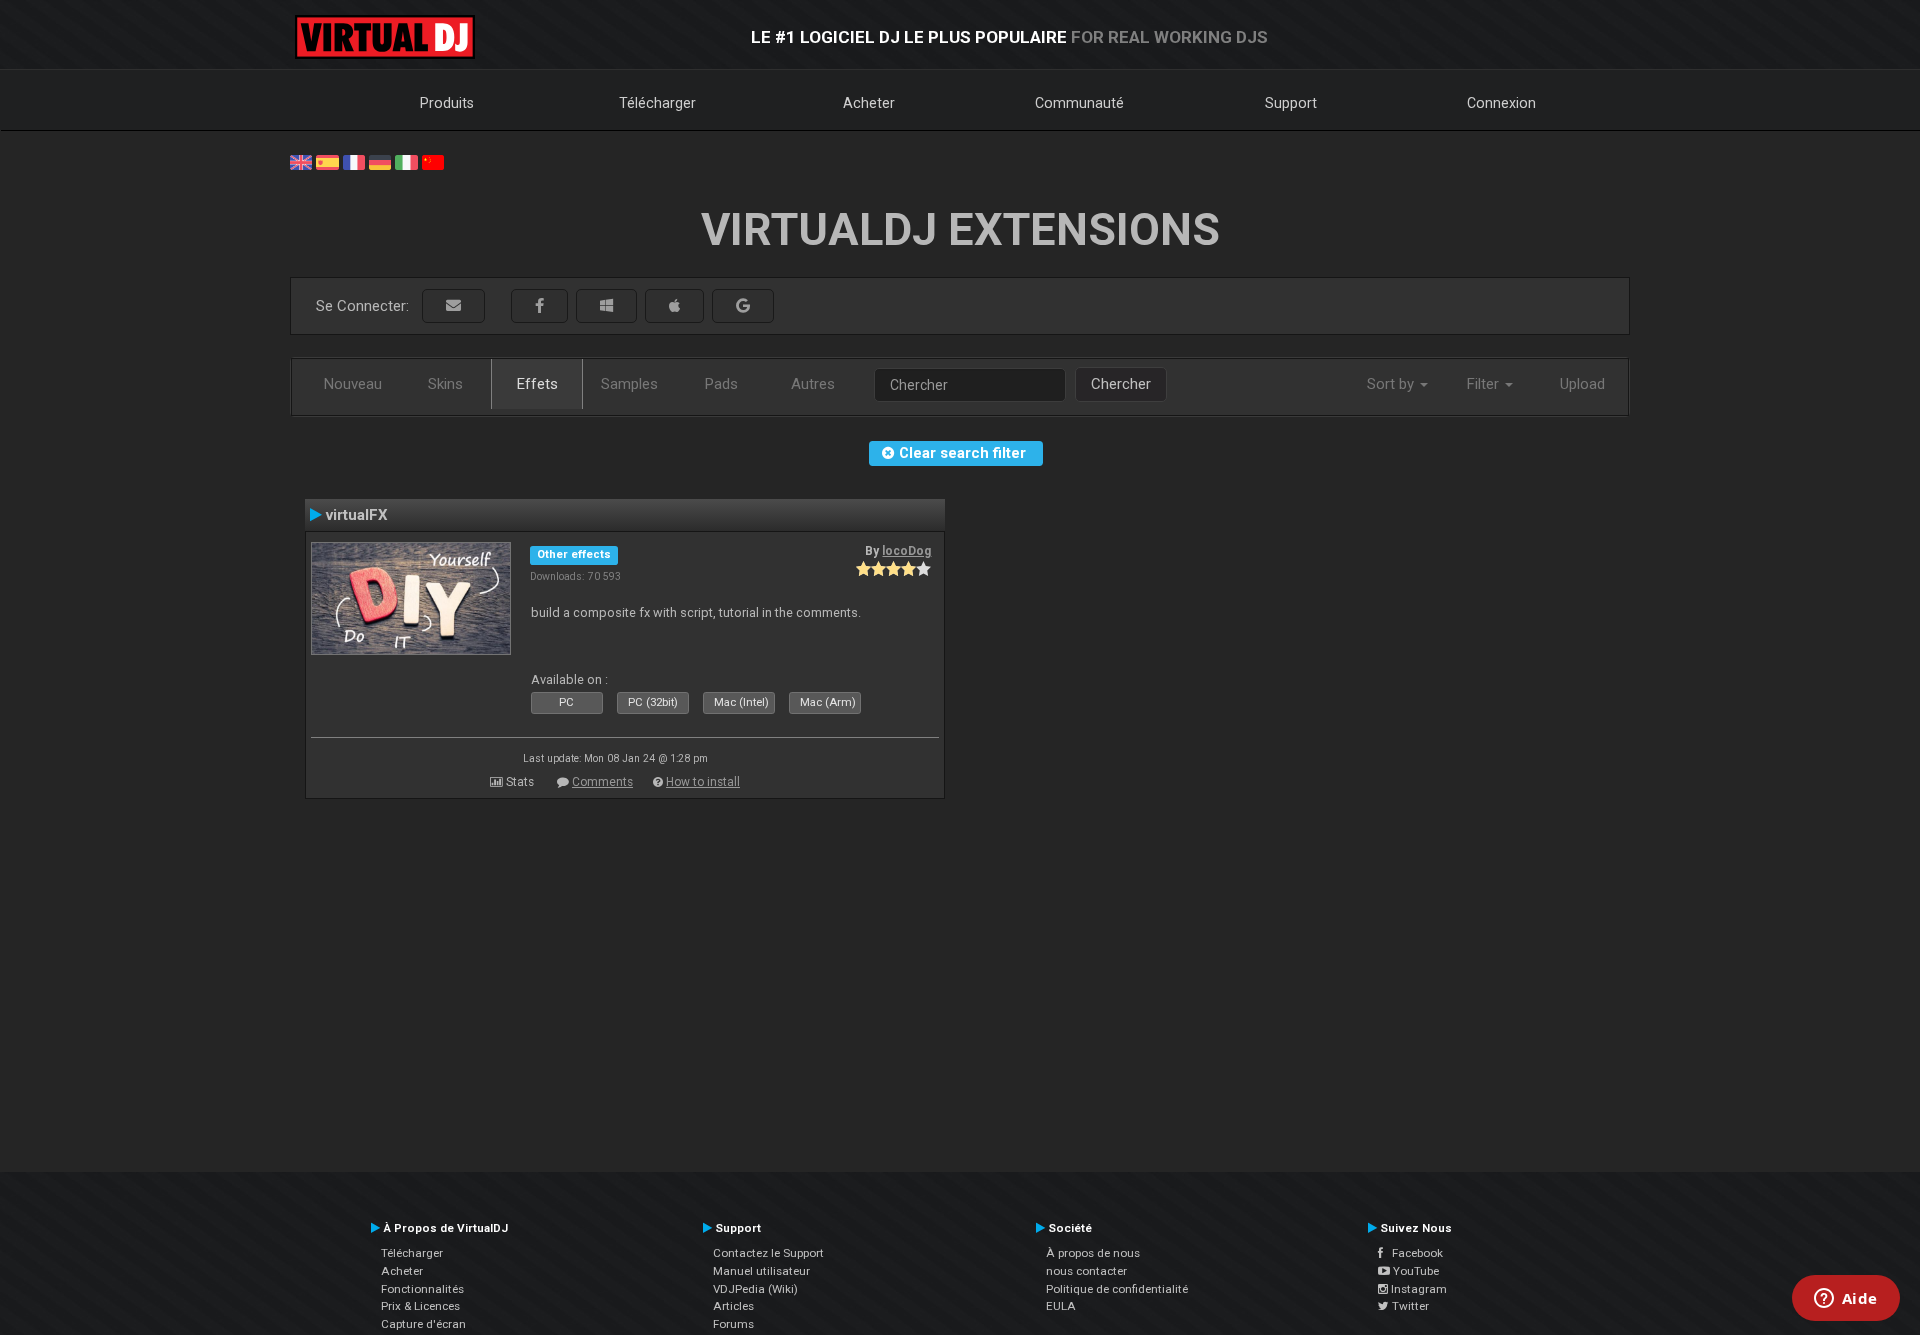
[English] (301, 161)
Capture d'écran (423, 1324)
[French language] (354, 161)
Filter (1485, 384)
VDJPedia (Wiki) (755, 1289)
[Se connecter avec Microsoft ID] (606, 306)
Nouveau (353, 384)
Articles (733, 1306)
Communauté (1079, 103)
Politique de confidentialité (1117, 1289)
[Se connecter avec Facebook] (539, 306)
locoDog (906, 551)
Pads (721, 384)
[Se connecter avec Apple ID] (674, 306)
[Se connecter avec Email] (453, 306)
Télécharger (657, 103)
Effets (537, 384)
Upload (1582, 384)
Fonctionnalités (422, 1289)
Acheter (869, 103)
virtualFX (357, 515)
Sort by (1392, 384)
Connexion (1501, 103)
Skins (445, 384)
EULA (1061, 1306)
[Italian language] (406, 161)
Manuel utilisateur (761, 1271)
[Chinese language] (433, 161)
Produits (447, 103)
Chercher (1121, 384)
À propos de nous (1093, 1253)
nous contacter (1086, 1271)
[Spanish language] (327, 161)
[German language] (380, 161)
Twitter (1409, 1306)
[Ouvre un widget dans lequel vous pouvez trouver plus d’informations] (1845, 1300)
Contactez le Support (768, 1253)
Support (1291, 103)
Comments (602, 782)
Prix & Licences (420, 1306)
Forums (733, 1324)
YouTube (1414, 1271)
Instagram (1417, 1289)
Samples (629, 384)
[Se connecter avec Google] (743, 306)
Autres (813, 384)
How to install (703, 782)
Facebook (1413, 1253)
